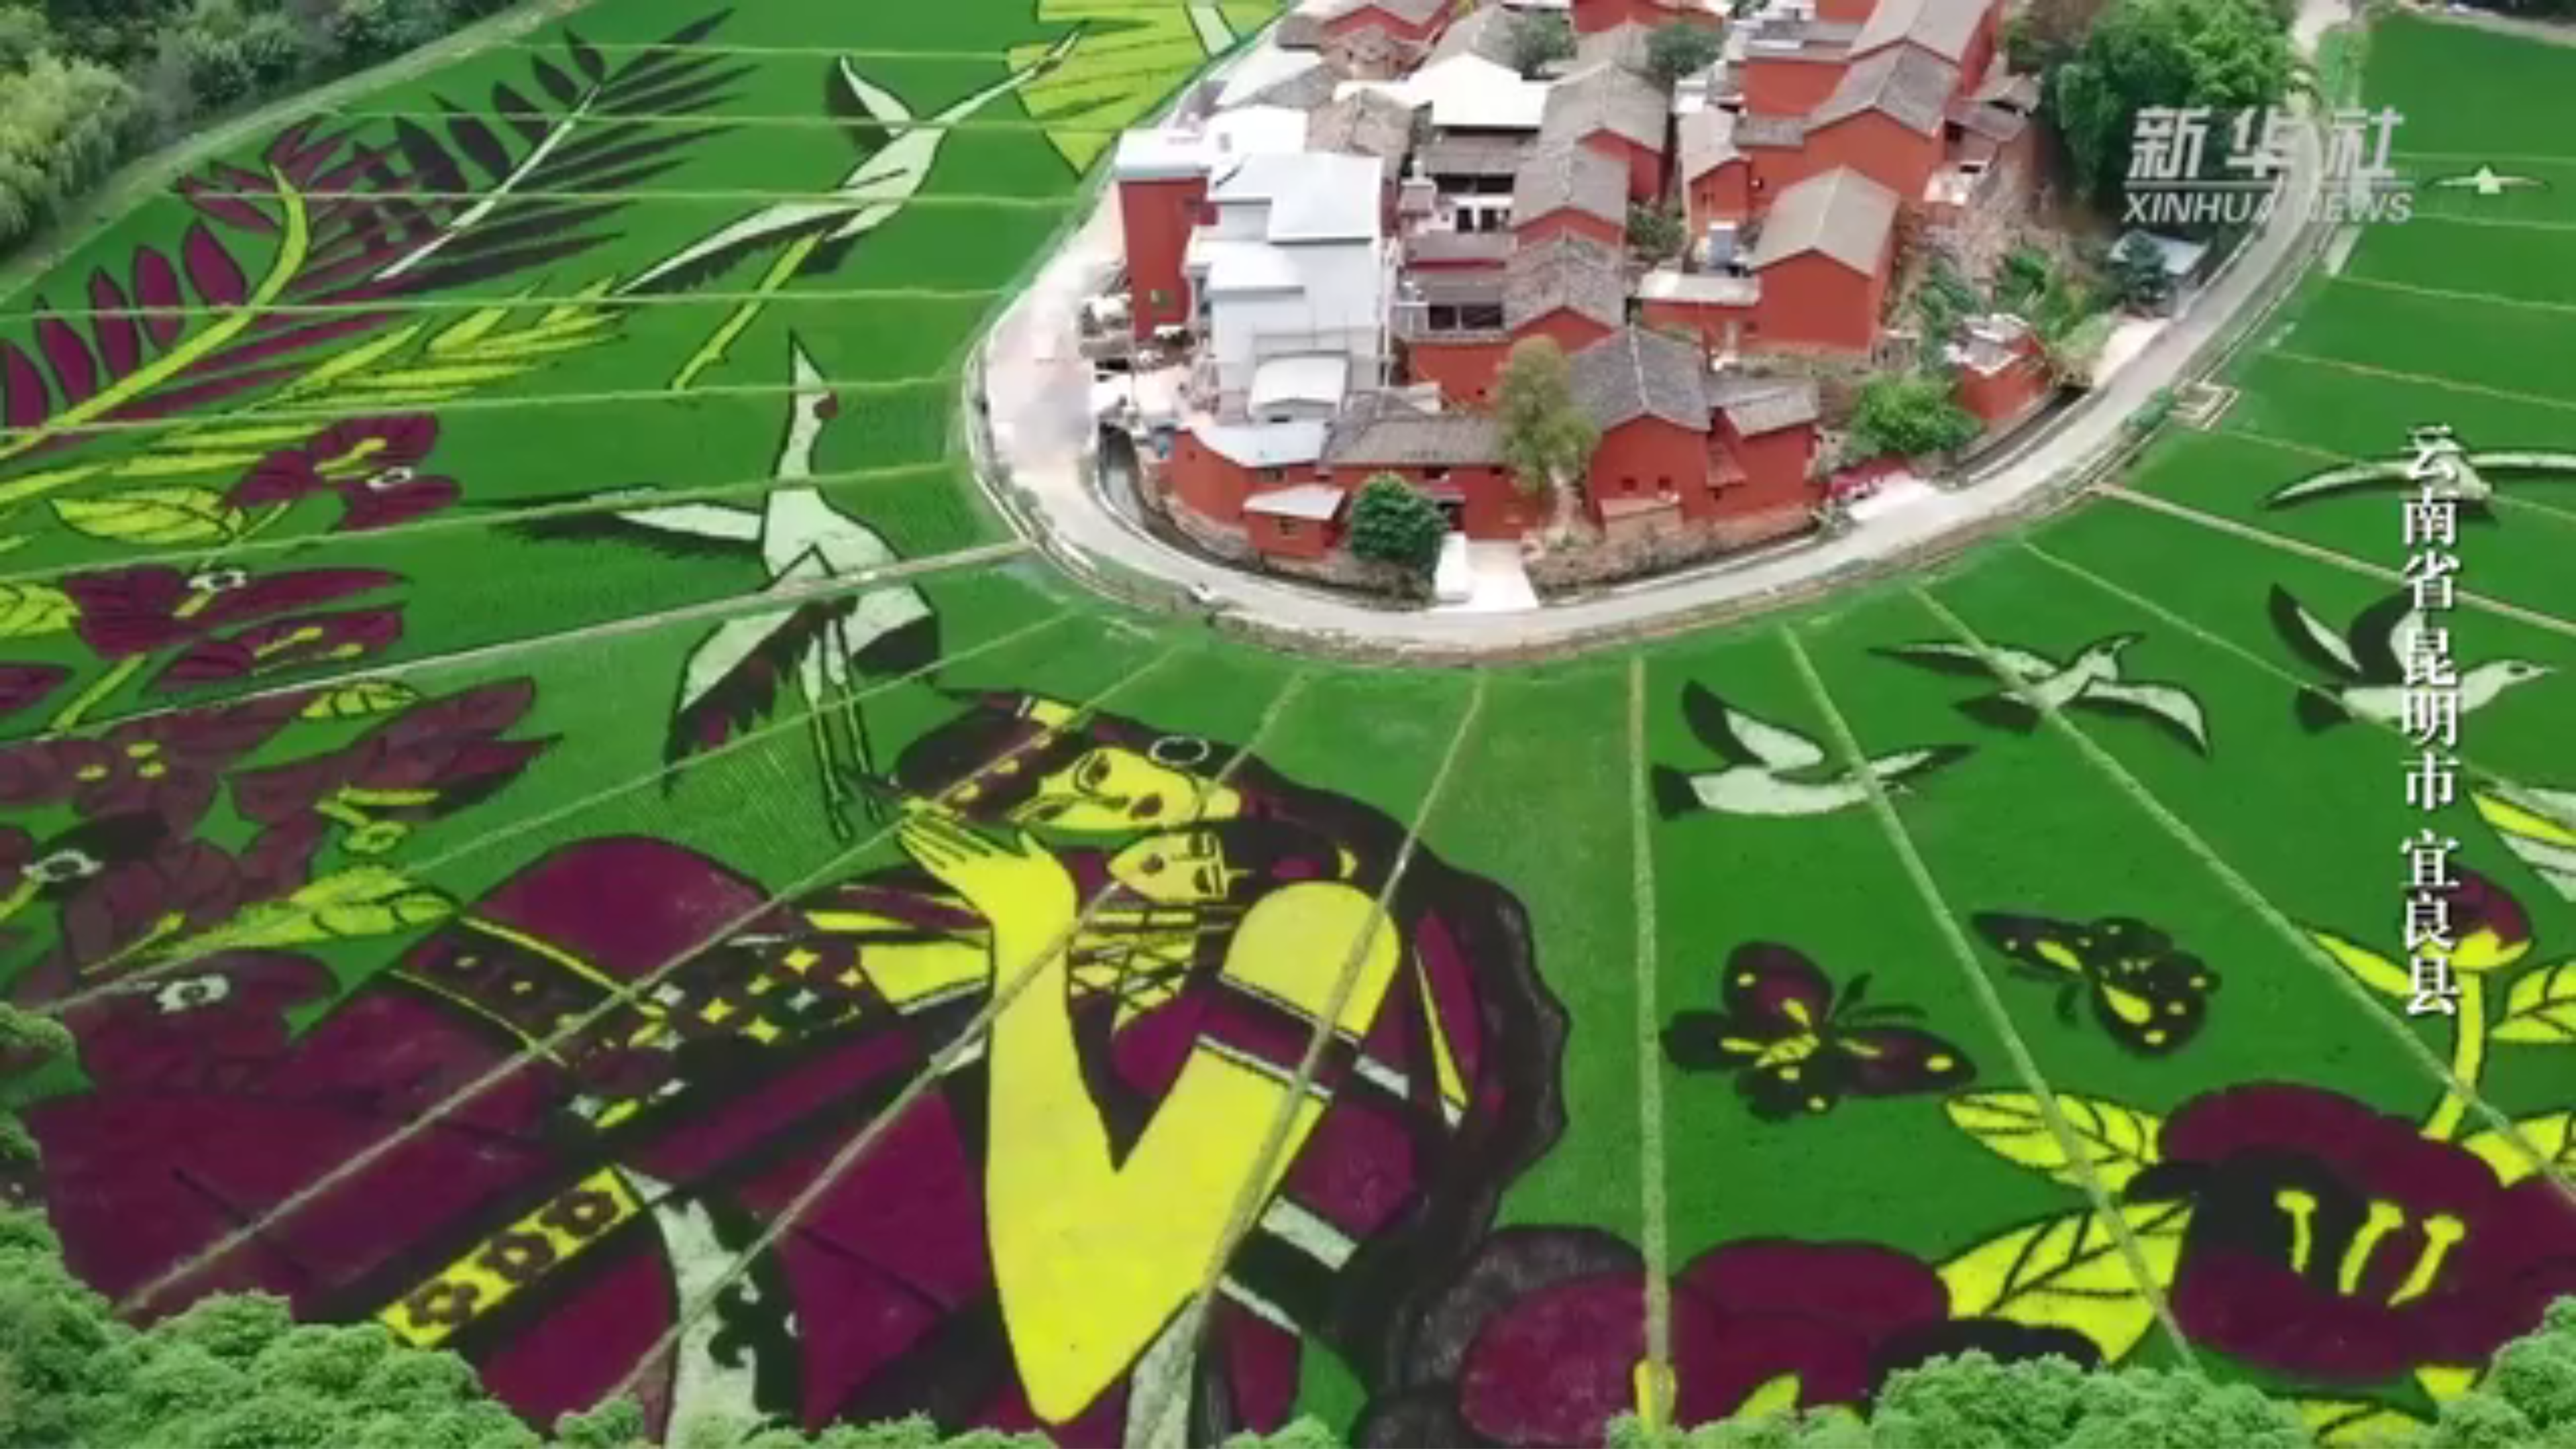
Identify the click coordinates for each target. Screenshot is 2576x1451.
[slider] (2529, 1437)
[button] (11, 1438)
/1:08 (53, 1437)
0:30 (35, 1437)
